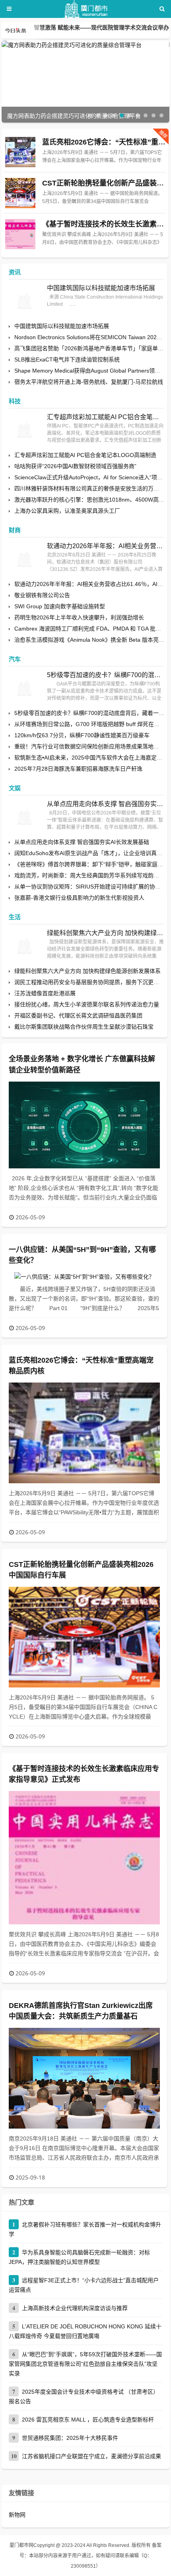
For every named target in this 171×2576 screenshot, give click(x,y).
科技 (15, 401)
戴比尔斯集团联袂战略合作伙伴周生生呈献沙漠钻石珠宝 (84, 1027)
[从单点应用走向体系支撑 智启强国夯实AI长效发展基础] (25, 816)
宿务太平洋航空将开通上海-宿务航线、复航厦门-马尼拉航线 (89, 382)
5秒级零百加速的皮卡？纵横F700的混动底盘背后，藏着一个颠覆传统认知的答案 (106, 675)
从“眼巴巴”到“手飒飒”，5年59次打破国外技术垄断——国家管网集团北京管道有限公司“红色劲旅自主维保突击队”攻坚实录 (85, 2364)
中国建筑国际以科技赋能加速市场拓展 (101, 288)
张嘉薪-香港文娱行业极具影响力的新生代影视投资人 (79, 898)
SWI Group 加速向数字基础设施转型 (60, 606)
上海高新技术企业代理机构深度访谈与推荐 (75, 2308)
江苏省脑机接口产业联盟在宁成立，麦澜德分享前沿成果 (91, 2456)
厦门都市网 (21, 2545)
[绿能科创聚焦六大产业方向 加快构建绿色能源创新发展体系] (25, 945)
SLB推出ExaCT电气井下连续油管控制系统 (67, 359)
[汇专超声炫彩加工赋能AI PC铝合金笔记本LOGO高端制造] (25, 430)
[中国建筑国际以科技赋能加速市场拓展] (25, 301)
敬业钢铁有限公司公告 (42, 595)
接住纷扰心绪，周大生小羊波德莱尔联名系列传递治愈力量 (87, 1004)
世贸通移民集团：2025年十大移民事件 (70, 2438)
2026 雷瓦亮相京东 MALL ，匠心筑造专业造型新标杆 (88, 2420)
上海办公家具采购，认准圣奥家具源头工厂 (67, 511)
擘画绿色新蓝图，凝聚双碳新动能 (76, 30)
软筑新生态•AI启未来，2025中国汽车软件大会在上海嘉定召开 (91, 758)
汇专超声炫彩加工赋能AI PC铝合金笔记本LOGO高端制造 (106, 417)
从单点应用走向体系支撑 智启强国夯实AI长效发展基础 (106, 804)
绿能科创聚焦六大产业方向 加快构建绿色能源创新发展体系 (106, 933)
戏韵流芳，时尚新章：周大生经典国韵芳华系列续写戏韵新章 (89, 875)
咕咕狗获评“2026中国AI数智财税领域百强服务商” (75, 466)
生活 (15, 917)
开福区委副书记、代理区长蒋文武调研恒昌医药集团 (78, 1016)
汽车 (15, 659)
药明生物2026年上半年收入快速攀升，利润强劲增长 (79, 617)
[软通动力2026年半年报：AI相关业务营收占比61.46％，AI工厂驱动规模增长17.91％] (25, 559)
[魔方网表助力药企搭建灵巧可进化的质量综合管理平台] (85, 45)
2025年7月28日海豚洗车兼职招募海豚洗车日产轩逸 (78, 769)
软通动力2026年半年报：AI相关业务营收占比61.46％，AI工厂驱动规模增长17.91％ (106, 546)
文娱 (15, 788)
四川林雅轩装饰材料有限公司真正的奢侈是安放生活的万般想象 (92, 488)
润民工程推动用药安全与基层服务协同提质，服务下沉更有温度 (92, 982)
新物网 (17, 2515)
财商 (15, 530)
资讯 (15, 272)
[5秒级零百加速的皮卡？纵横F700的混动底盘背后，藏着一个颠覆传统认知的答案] (25, 687)
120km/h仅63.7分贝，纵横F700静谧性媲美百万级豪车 (82, 735)
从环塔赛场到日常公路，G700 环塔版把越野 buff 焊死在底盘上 (92, 724)
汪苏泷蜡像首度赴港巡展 (45, 993)
